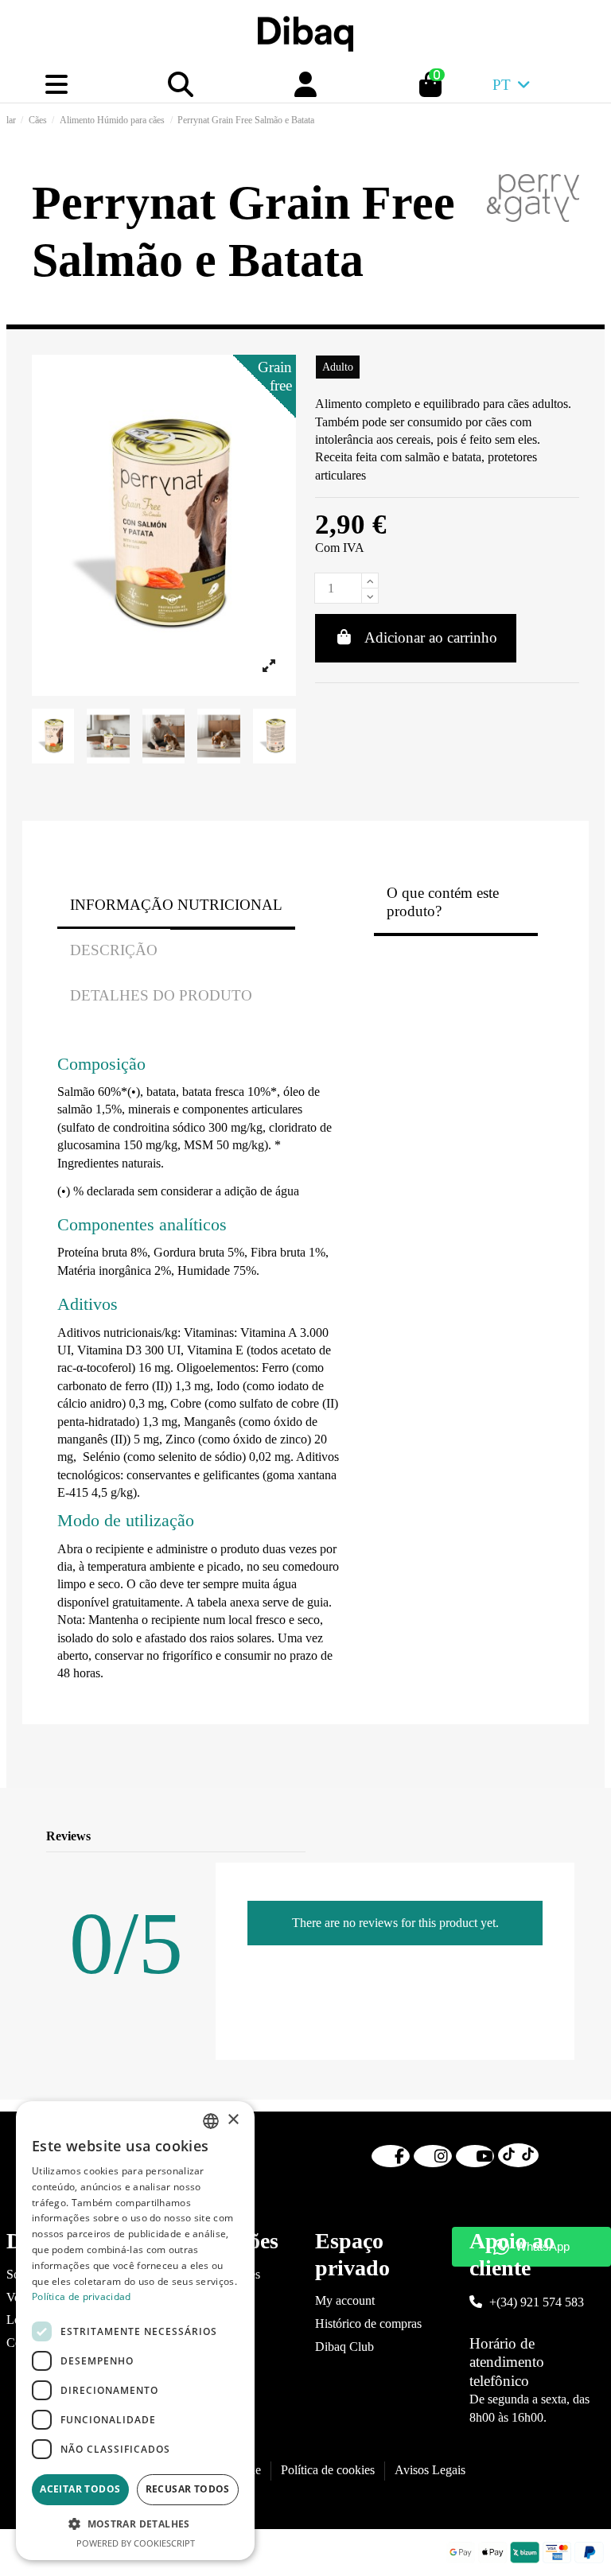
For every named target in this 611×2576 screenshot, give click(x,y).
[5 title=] (557, 1837)
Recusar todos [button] (188, 2489)
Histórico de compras (368, 2323)
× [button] (233, 2120)
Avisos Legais (430, 2470)
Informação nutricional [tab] (176, 905)
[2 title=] (500, 1837)
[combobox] (211, 2121)
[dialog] (135, 2331)
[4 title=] (538, 1837)
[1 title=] (481, 1837)
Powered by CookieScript (136, 2543)
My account (345, 2300)
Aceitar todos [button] (80, 2489)
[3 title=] (519, 1837)
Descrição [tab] (114, 950)
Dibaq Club (344, 2347)
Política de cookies (328, 2470)
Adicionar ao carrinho (431, 637)
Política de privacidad (82, 2296)
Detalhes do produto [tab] (161, 995)
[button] (135, 2524)
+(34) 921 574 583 (537, 2302)
